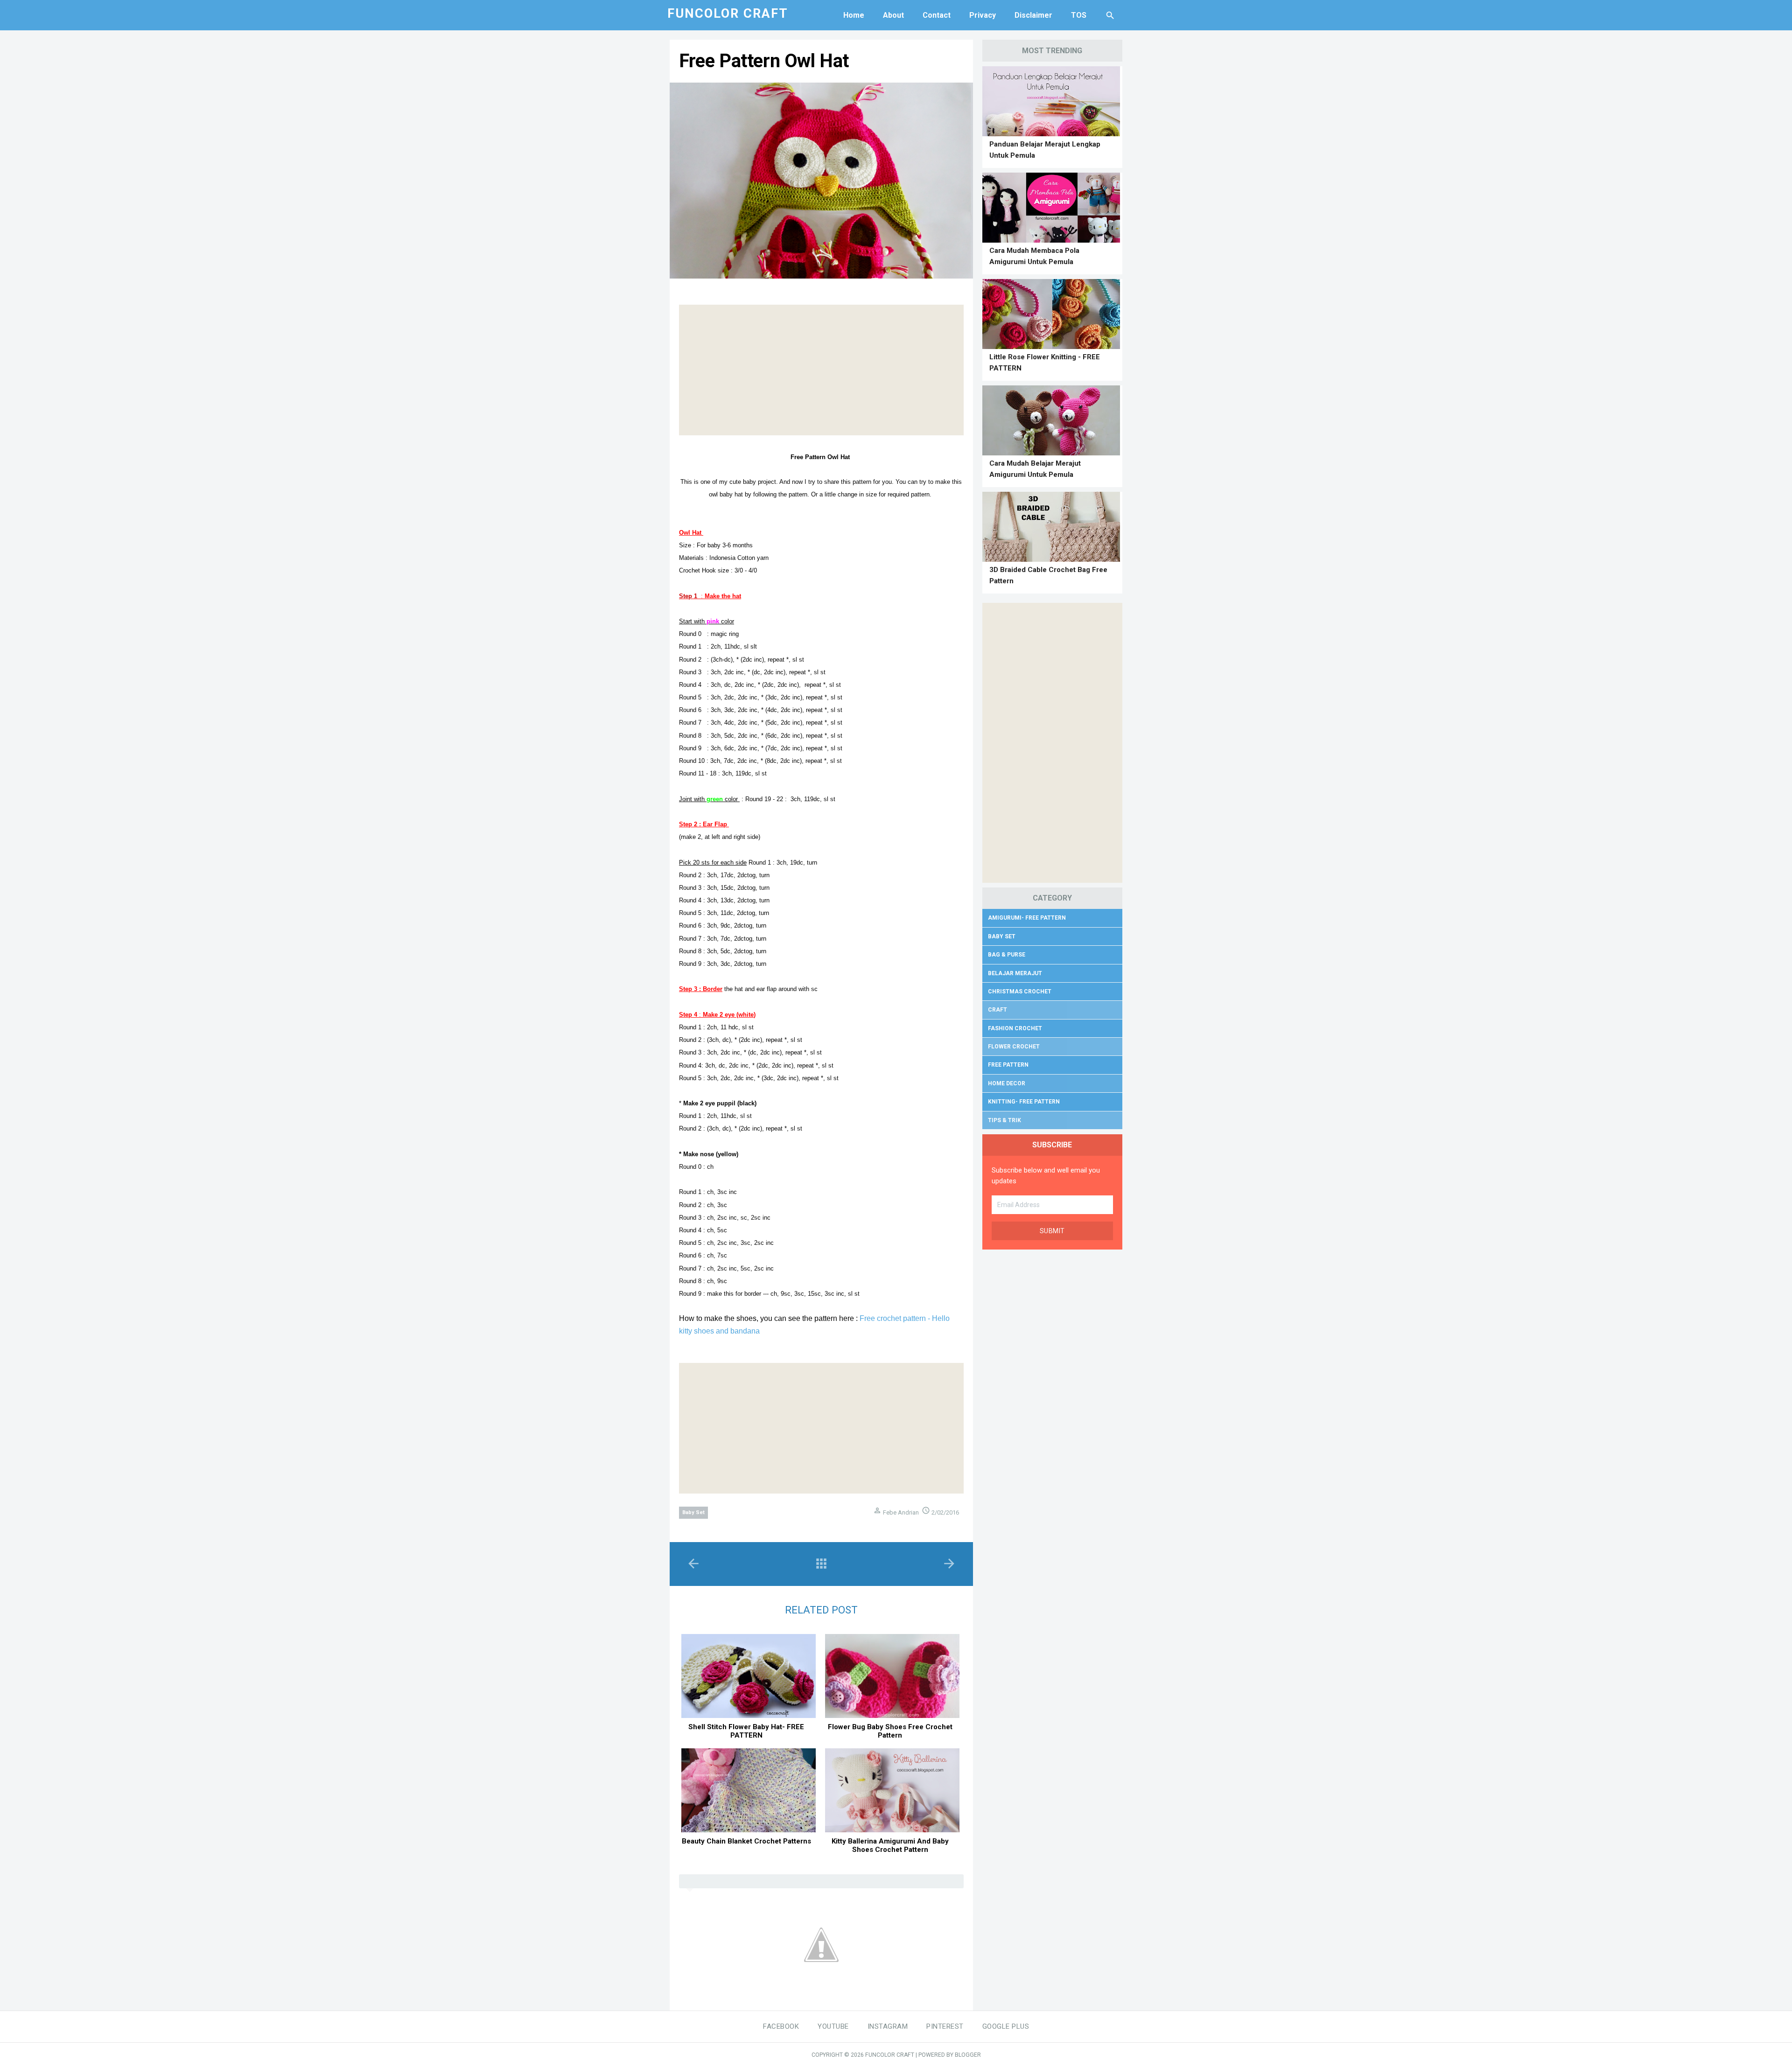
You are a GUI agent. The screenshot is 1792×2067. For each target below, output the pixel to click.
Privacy (983, 15)
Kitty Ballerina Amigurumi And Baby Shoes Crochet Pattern (890, 1845)
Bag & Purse (1007, 955)
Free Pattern (1008, 1065)
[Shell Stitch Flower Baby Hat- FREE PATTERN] (749, 1676)
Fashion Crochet (1015, 1028)
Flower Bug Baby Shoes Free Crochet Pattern (890, 1731)
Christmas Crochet (1020, 992)
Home (854, 15)
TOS (1079, 15)
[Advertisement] (821, 370)
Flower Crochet (1014, 1047)
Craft (997, 1010)
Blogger (968, 2055)
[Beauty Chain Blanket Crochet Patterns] (749, 1790)
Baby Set (693, 1512)
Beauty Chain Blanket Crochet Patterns (746, 1841)
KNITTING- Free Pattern (1024, 1102)
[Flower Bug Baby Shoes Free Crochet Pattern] (892, 1676)
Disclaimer (1033, 15)
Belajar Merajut (1015, 973)
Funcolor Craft (890, 2055)
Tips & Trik (1004, 1120)
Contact (937, 15)
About (893, 15)
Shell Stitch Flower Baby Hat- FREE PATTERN (746, 1731)
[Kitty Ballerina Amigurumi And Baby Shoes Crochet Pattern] (892, 1790)
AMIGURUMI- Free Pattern (1027, 918)
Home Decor (1007, 1083)
